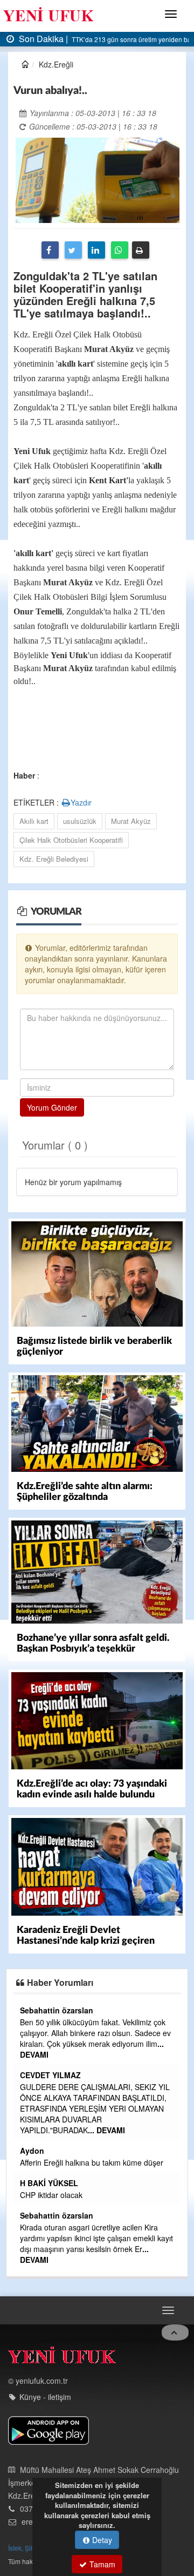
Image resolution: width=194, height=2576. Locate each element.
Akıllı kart (34, 821)
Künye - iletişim (45, 2397)
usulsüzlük (80, 821)
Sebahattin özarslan (57, 2010)
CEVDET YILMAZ (50, 2075)
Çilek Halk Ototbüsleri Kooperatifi (71, 840)
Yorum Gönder (52, 1107)
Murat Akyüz (131, 821)
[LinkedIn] (96, 250)
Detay (101, 2540)
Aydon (32, 2151)
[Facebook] (50, 250)
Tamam (101, 2564)
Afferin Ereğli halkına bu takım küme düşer (92, 2162)
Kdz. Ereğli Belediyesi (54, 859)
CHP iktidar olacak (51, 2195)
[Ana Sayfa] (62, 2358)
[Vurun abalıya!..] (98, 179)
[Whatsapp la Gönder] (120, 250)
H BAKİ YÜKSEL (49, 2183)
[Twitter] (73, 250)
